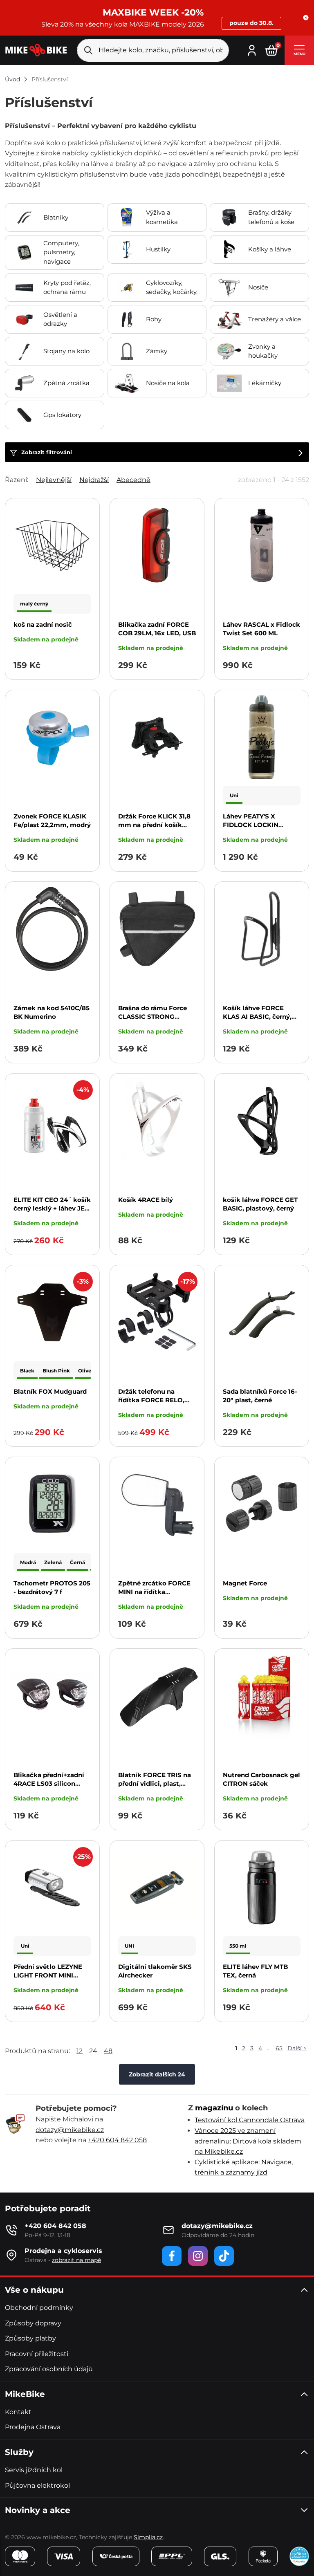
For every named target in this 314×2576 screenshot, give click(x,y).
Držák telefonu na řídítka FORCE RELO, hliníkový (151, 1400)
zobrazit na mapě (76, 2260)
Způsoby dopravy (33, 2323)
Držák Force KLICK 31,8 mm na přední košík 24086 (154, 825)
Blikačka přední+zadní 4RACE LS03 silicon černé (49, 1783)
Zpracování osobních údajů (49, 2369)
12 (80, 2051)
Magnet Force (245, 1583)
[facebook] (172, 2256)
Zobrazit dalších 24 (157, 2074)
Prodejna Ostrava (33, 2427)
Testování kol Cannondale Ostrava (250, 2120)
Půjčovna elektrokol (37, 2485)
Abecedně (133, 480)
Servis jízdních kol (34, 2470)
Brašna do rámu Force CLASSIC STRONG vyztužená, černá (153, 1017)
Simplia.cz (148, 2537)
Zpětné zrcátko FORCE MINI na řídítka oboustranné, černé (154, 1592)
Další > (297, 2048)
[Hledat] (88, 50)
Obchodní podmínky (39, 2308)
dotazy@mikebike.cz (70, 2130)
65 (279, 2048)
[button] (306, 18)
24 (93, 2051)
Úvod (12, 79)
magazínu (214, 2108)
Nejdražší (94, 480)
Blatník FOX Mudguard (50, 1391)
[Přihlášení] (252, 49)
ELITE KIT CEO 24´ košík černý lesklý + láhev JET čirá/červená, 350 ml (52, 1208)
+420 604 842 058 (117, 2140)
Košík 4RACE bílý (146, 1200)
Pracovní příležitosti (37, 2354)
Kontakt (18, 2412)
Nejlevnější (54, 480)
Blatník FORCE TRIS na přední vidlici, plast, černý (155, 1783)
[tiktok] (224, 2256)
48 (108, 2051)
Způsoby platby (30, 2338)
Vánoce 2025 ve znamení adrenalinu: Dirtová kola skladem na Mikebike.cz (248, 2141)
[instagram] (198, 2256)
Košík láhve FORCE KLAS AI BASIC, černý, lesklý (257, 1017)
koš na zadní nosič (43, 624)
